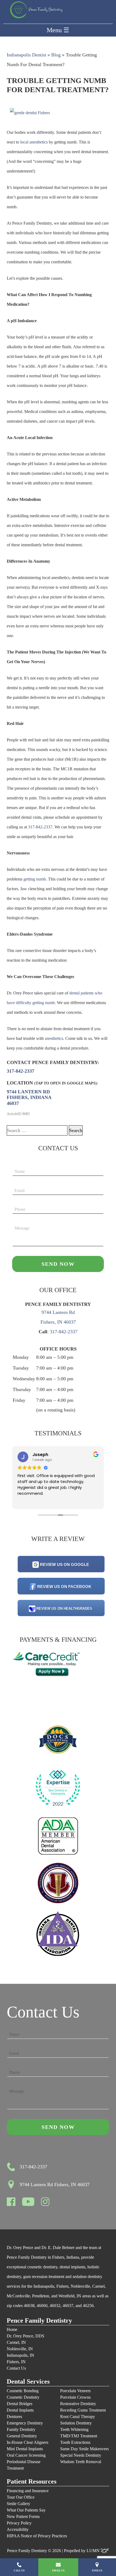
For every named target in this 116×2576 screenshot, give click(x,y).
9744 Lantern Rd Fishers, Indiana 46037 (29, 1097)
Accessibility (18, 2529)
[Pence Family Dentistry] (36, 10)
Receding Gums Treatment (83, 2410)
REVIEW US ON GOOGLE (64, 1564)
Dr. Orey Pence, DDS (25, 2336)
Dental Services (28, 2382)
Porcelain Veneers (75, 2391)
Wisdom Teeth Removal (81, 2462)
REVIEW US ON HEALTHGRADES (64, 1609)
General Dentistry (22, 2436)
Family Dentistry (21, 2429)
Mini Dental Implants (25, 2449)
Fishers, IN (16, 2362)
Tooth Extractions (75, 2442)
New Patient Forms (23, 2516)
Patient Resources (32, 2482)
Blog (56, 55)
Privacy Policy (19, 2523)
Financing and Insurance (28, 2491)
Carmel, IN (16, 2342)
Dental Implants (20, 2410)
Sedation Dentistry (76, 2423)
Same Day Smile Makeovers (84, 2449)
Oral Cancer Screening (26, 2455)
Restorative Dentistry (78, 2404)
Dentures (14, 2417)
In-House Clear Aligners (28, 2442)
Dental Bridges (20, 2404)
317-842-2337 (40, 827)
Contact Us (16, 2368)
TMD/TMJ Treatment (79, 2436)
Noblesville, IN (20, 2349)
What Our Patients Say (26, 2510)
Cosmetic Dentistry (23, 2397)
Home (12, 2329)
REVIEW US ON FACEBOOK (64, 1587)
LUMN (94, 2551)
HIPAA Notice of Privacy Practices (37, 2536)
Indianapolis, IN (21, 2355)
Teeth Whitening (74, 2429)
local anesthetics (34, 142)
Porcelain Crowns (75, 2397)
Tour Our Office (21, 2497)
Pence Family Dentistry (39, 2321)
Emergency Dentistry (25, 2423)
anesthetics (54, 1038)
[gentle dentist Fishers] (30, 113)
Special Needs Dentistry (81, 2455)
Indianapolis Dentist (26, 55)
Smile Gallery (18, 2504)
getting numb (35, 879)
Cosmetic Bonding (23, 2391)
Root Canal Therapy (78, 2417)
